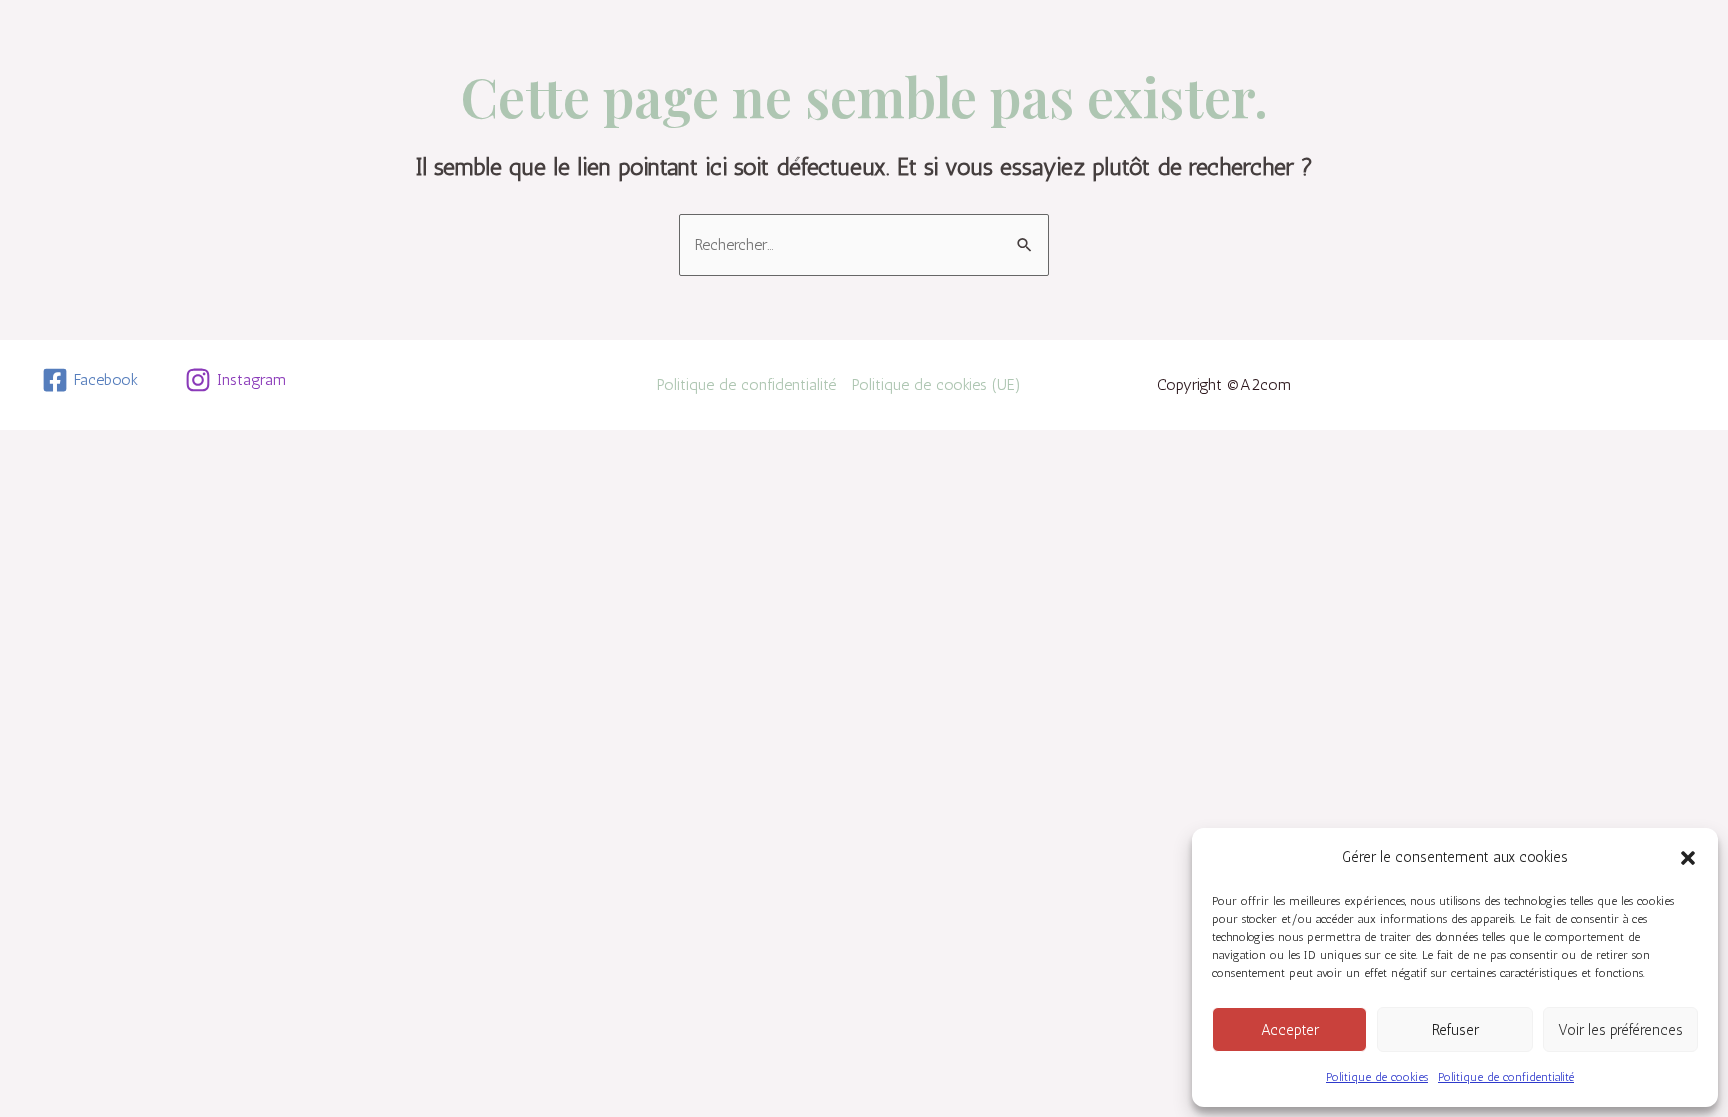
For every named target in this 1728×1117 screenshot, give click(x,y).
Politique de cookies (1377, 1077)
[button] (1688, 858)
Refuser (1455, 1030)
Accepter (1290, 1030)
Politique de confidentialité (1506, 1077)
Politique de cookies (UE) (936, 384)
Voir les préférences (1620, 1030)
